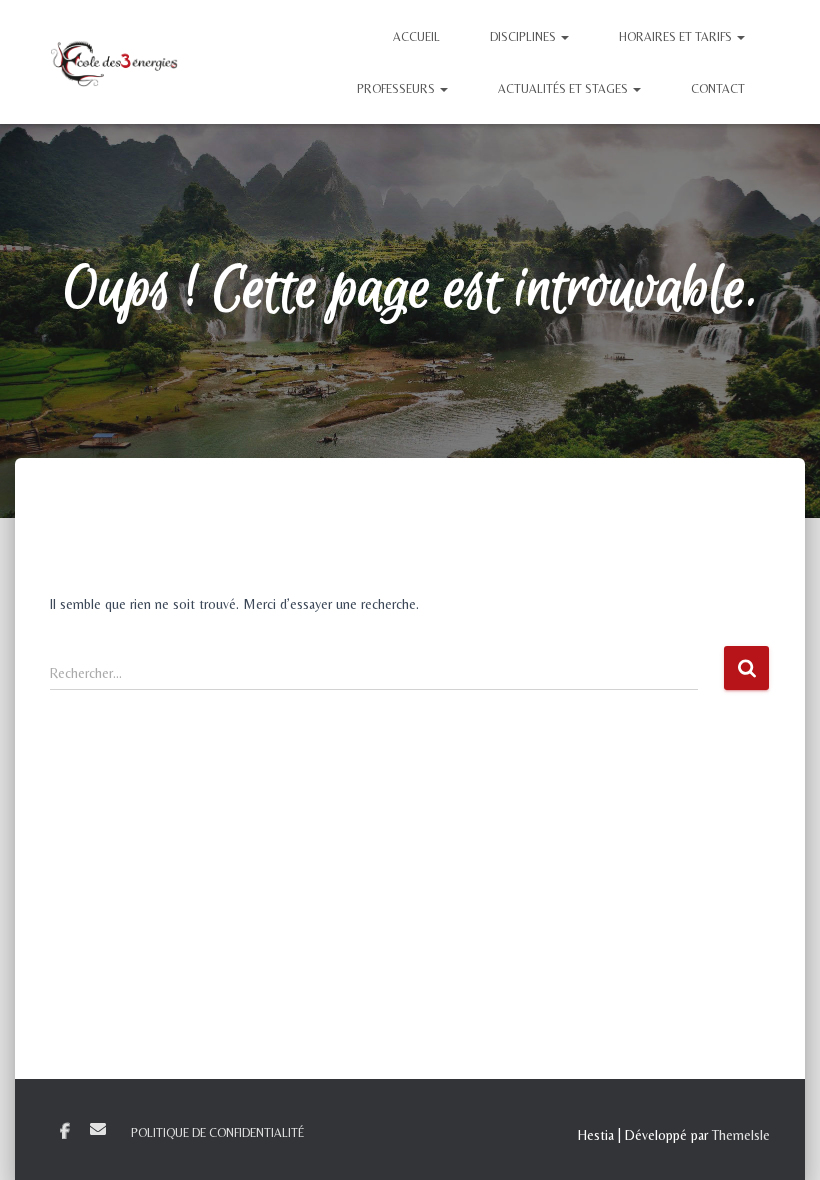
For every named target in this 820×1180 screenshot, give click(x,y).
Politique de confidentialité (217, 1133)
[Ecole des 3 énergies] (114, 62)
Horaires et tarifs (677, 37)
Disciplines (524, 37)
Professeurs (397, 89)
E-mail (98, 1129)
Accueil (416, 37)
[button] (564, 37)
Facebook (65, 1132)
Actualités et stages (564, 89)
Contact (718, 89)
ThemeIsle (741, 1135)
